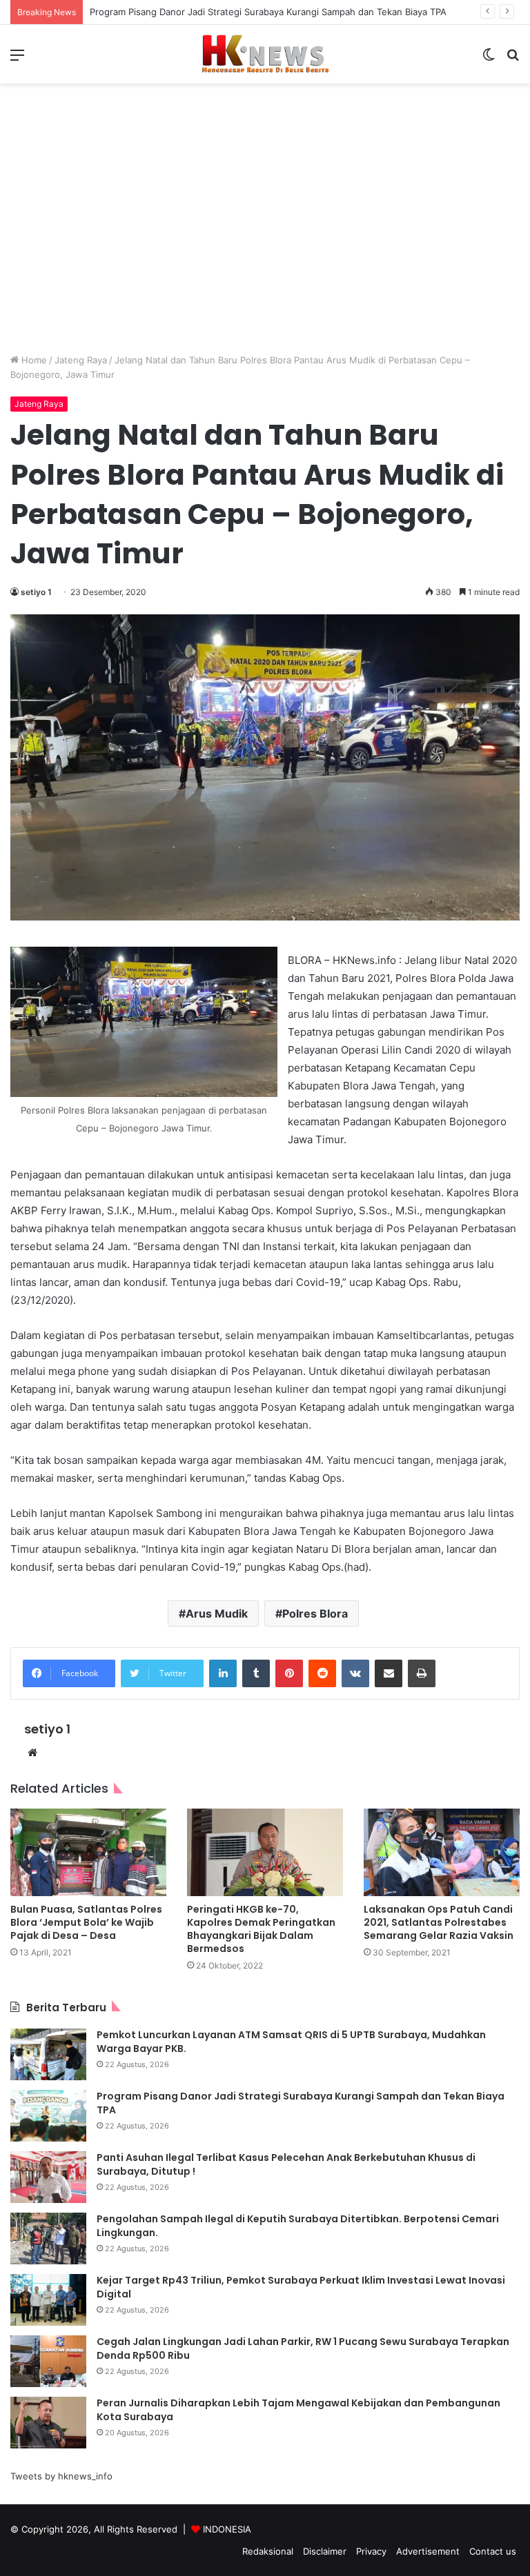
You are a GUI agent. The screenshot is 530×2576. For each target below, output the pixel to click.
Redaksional (268, 2551)
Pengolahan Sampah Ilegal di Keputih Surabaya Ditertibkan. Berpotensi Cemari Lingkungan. (298, 2226)
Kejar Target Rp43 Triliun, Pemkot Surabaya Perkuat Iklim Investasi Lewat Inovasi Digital (301, 2287)
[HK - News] (265, 54)
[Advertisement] (265, 229)
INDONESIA (227, 2529)
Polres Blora (315, 1613)
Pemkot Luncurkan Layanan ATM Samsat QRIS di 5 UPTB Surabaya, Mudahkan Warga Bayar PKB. (291, 2042)
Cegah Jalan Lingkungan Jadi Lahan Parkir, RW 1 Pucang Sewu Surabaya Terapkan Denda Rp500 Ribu (303, 2348)
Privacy (371, 2551)
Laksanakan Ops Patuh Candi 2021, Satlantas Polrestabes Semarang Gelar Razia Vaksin (439, 1922)
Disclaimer (325, 2551)
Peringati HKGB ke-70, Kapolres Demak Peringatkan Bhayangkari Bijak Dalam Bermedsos (261, 1929)
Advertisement (428, 2551)
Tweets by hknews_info (61, 2476)
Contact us (493, 2551)
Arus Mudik (217, 1613)
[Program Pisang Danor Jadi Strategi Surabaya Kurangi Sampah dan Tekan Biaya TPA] (48, 2116)
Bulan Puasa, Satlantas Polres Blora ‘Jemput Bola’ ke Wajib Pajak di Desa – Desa (86, 1922)
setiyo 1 (36, 592)
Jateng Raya (81, 360)
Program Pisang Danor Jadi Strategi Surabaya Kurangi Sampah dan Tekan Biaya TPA (268, 12)
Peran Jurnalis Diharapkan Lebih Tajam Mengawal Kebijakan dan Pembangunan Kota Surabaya (298, 2410)
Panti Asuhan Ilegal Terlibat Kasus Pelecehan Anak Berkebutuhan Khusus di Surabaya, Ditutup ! (286, 2164)
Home (33, 360)
